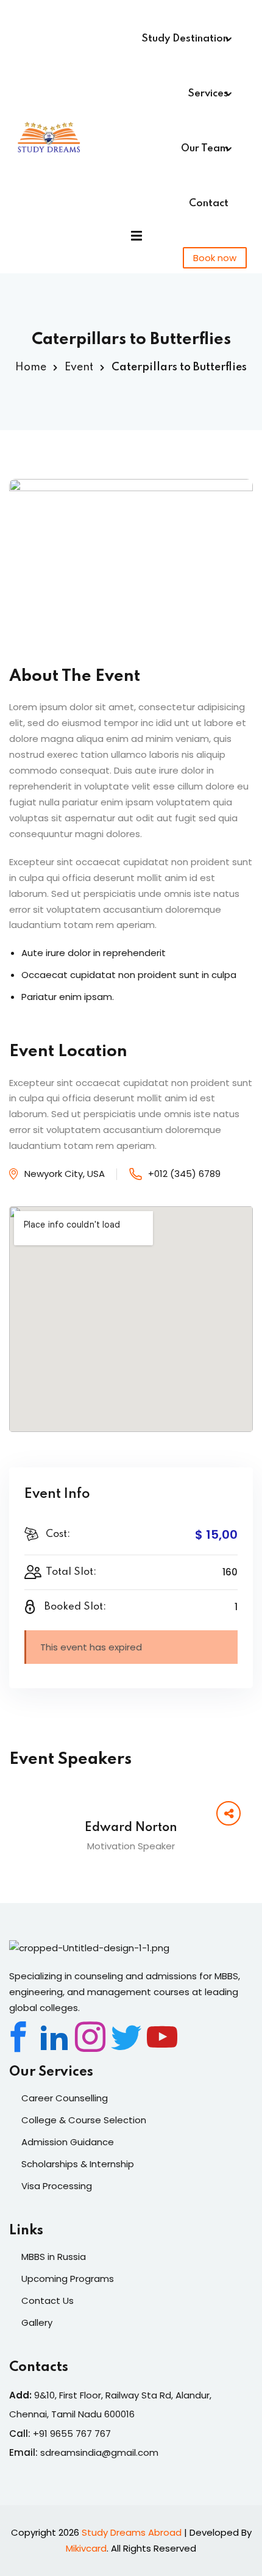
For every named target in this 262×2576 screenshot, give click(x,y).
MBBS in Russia (54, 2257)
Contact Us (48, 2301)
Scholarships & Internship (78, 2164)
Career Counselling (65, 2098)
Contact (209, 203)
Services (208, 94)
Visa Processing (57, 2186)
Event (79, 367)
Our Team (205, 149)
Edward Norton (131, 1828)
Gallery (37, 2322)
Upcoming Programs (68, 2279)
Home (31, 367)
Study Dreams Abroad (132, 2532)
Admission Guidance (68, 2142)
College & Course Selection (84, 2120)
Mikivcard (86, 2548)
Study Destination (185, 39)
